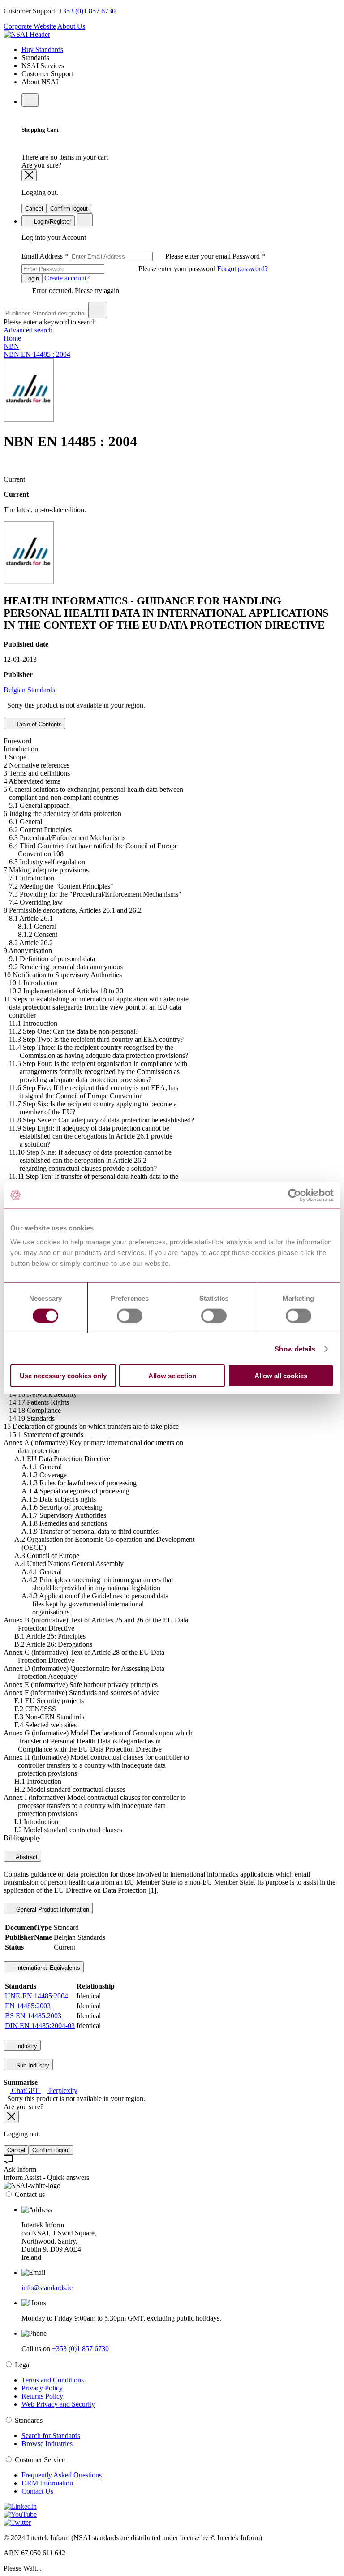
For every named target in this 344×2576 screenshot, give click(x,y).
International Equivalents (47, 1968)
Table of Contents (38, 724)
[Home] (27, 34)
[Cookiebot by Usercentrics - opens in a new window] (295, 1195)
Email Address (127, 256)
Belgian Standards (29, 690)
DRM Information (47, 2483)
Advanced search (28, 330)
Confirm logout (69, 209)
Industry (26, 2046)
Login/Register (52, 222)
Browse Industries (47, 2444)
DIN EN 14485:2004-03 (40, 2026)
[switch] (130, 1316)
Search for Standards (51, 2436)
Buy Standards (42, 50)
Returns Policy (42, 2396)
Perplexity (62, 2091)
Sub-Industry (32, 2065)
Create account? (66, 278)
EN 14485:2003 (28, 2006)
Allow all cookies (281, 1376)
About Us (71, 26)
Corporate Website (30, 26)
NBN (11, 346)
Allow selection (172, 1376)
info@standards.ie (47, 2288)
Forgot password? (243, 269)
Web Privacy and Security (58, 2404)
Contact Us (37, 2491)
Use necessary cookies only (63, 1376)
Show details (295, 1348)
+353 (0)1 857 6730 (87, 11)
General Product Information (52, 1909)
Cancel (34, 209)
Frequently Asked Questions (62, 2475)
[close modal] (29, 175)
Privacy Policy (42, 2388)
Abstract (26, 1857)
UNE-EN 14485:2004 (37, 1996)
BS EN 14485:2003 (33, 2016)
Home (12, 338)
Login (32, 278)
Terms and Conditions (53, 2380)
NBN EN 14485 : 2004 (37, 354)
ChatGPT (25, 2091)
